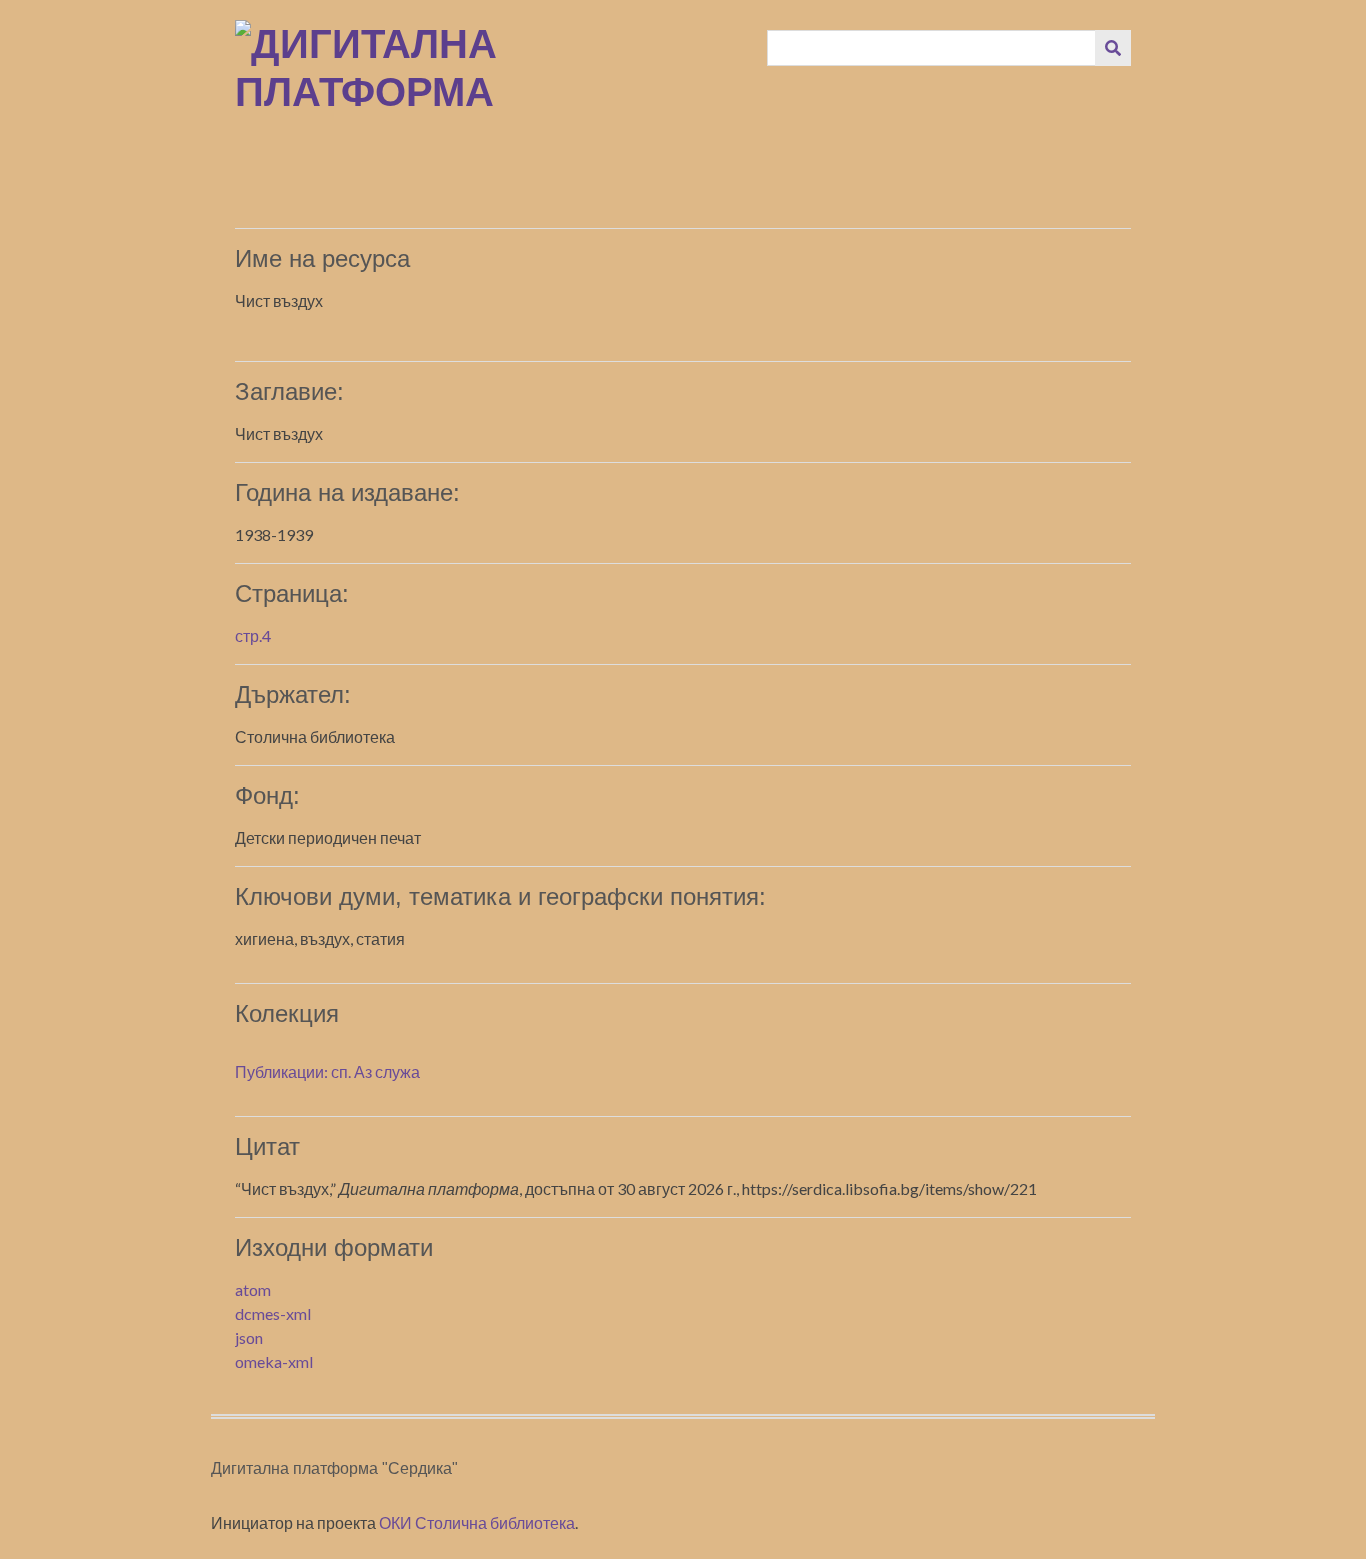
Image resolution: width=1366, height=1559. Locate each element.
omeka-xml (274, 1361)
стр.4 (253, 635)
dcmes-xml (273, 1313)
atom (253, 1289)
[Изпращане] (1113, 48)
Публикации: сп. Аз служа (327, 1071)
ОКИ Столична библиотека (477, 1522)
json (249, 1337)
